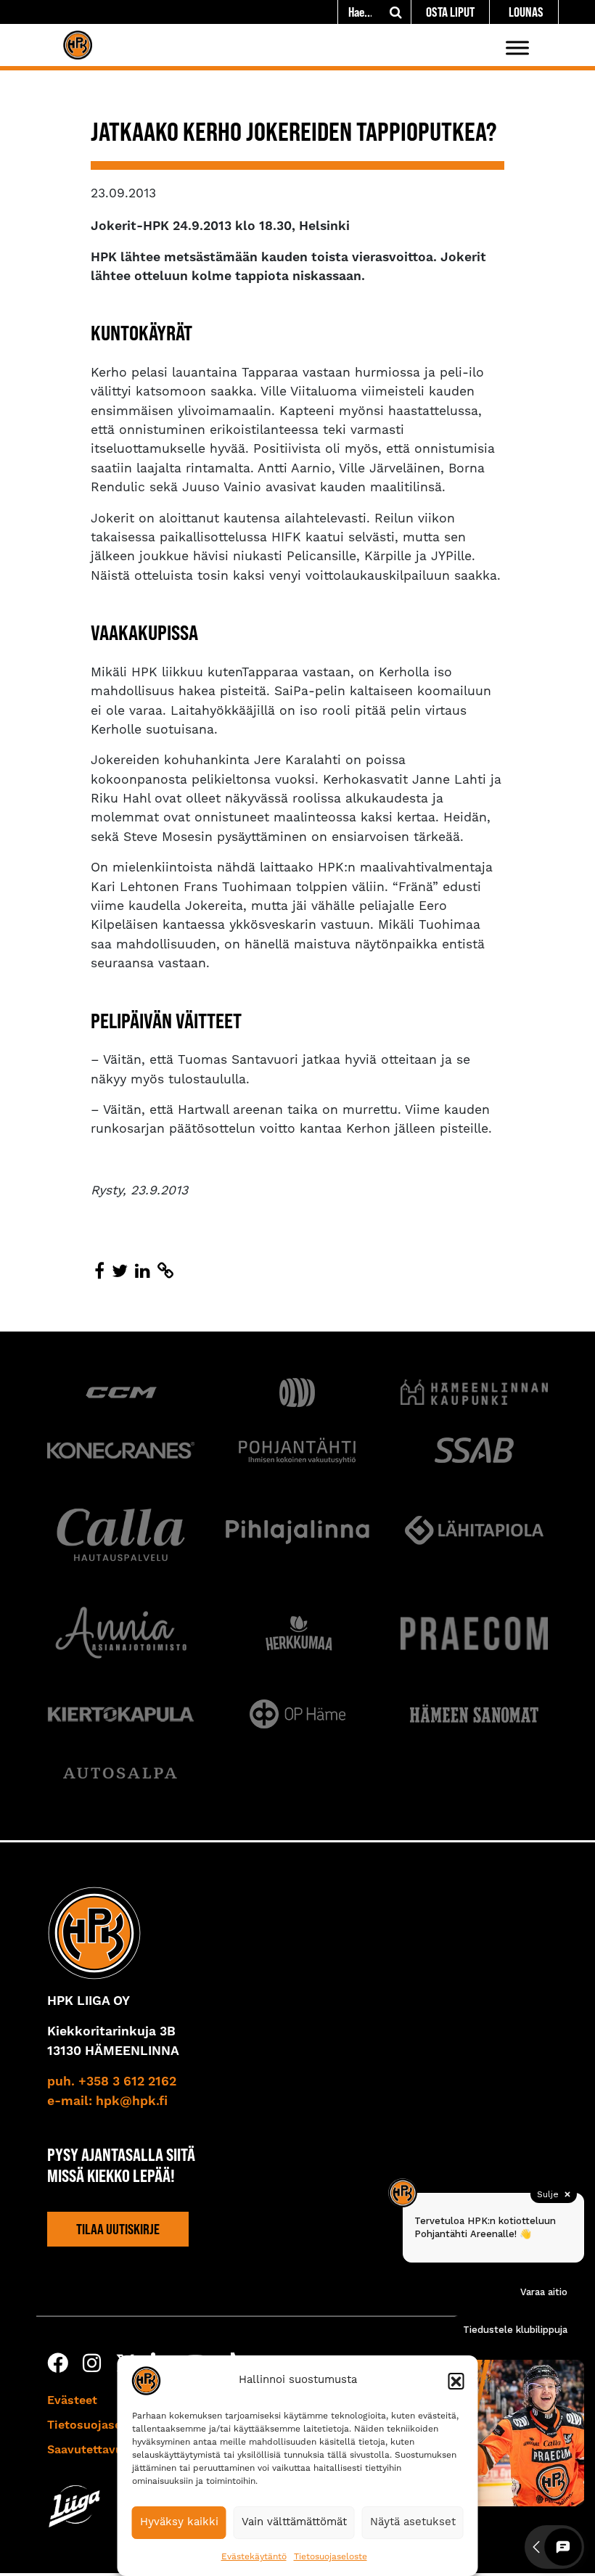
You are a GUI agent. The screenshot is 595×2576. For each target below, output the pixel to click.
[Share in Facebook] (99, 1272)
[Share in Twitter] (120, 1272)
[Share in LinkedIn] (143, 1272)
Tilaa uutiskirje (118, 2228)
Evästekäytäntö (254, 2557)
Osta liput (450, 12)
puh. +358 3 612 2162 (112, 2082)
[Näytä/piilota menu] (517, 48)
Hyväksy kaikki (179, 2522)
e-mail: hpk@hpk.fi (107, 2101)
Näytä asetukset (413, 2522)
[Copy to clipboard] (165, 1272)
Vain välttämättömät (294, 2522)
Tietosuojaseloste (331, 2557)
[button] (456, 2381)
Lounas (526, 12)
